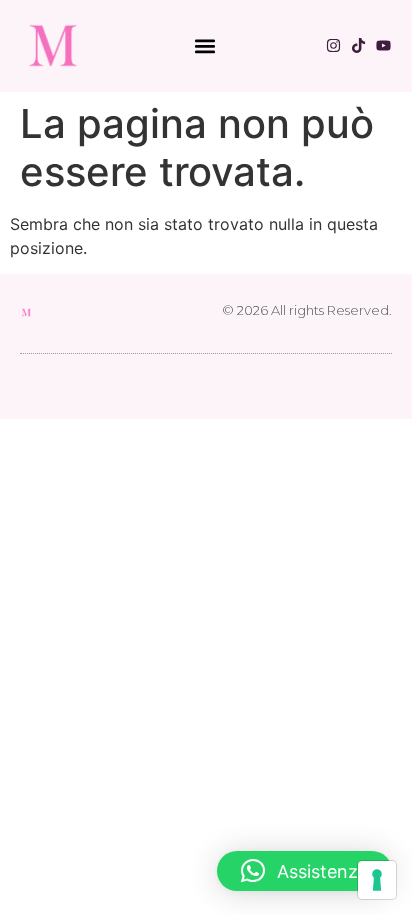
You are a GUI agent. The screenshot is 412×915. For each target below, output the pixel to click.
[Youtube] (383, 45)
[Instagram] (333, 45)
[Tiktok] (358, 45)
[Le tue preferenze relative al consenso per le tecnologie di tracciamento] (377, 880)
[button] (204, 45)
